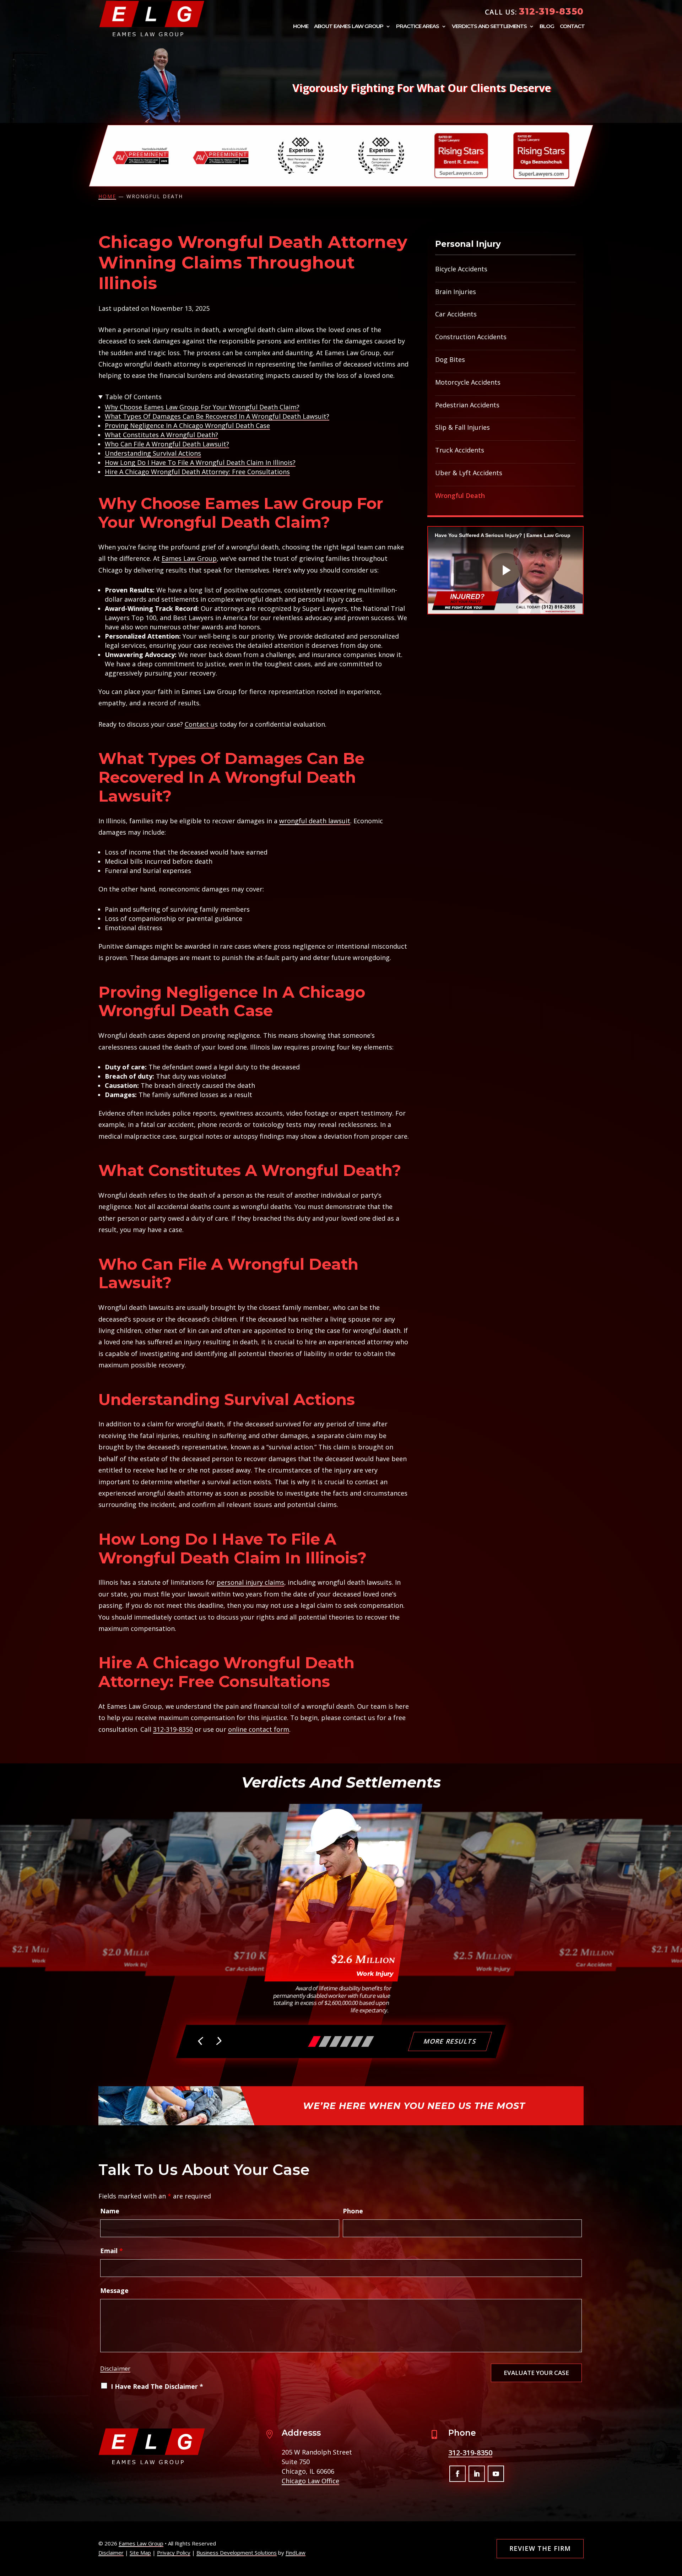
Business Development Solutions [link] (237, 2553)
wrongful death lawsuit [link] (315, 821)
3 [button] (336, 2041)
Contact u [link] (200, 724)
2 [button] (325, 2041)
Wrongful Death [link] (460, 495)
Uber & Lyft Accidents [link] (469, 473)
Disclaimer (115, 2368)
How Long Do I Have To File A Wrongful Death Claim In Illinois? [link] (200, 462)
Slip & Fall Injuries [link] (462, 427)
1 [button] (314, 2041)
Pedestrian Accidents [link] (467, 405)
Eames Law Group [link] (141, 2543)
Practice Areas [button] (418, 27)
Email (112, 2251)
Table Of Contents (133, 397)
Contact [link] (572, 27)
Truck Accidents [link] (460, 450)
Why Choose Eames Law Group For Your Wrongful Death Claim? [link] (202, 407)
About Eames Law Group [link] (349, 27)
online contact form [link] (259, 1729)
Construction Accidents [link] (471, 337)
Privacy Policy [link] (174, 2553)
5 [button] (357, 2041)
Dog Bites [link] (450, 359)
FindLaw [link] (296, 2553)
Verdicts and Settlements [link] (489, 27)
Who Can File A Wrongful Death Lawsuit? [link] (167, 444)
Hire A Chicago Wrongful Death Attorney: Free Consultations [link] (197, 472)
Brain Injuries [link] (456, 292)
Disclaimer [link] (111, 2553)
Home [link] (301, 27)
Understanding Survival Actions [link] (153, 453)
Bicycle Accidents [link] (461, 269)
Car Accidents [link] (456, 314)
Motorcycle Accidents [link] (468, 382)
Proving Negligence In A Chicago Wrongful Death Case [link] (187, 425)
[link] (152, 18)
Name (110, 2211)
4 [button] (346, 2041)
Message (114, 2290)
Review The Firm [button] (540, 2548)
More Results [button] (450, 2041)
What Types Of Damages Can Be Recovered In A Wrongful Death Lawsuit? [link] (217, 416)
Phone (353, 2211)
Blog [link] (547, 27)
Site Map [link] (140, 2553)
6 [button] (368, 2041)
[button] (201, 2042)
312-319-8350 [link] (551, 11)
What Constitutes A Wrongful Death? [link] (161, 435)
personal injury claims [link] (250, 1582)
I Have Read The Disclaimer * (157, 2386)
